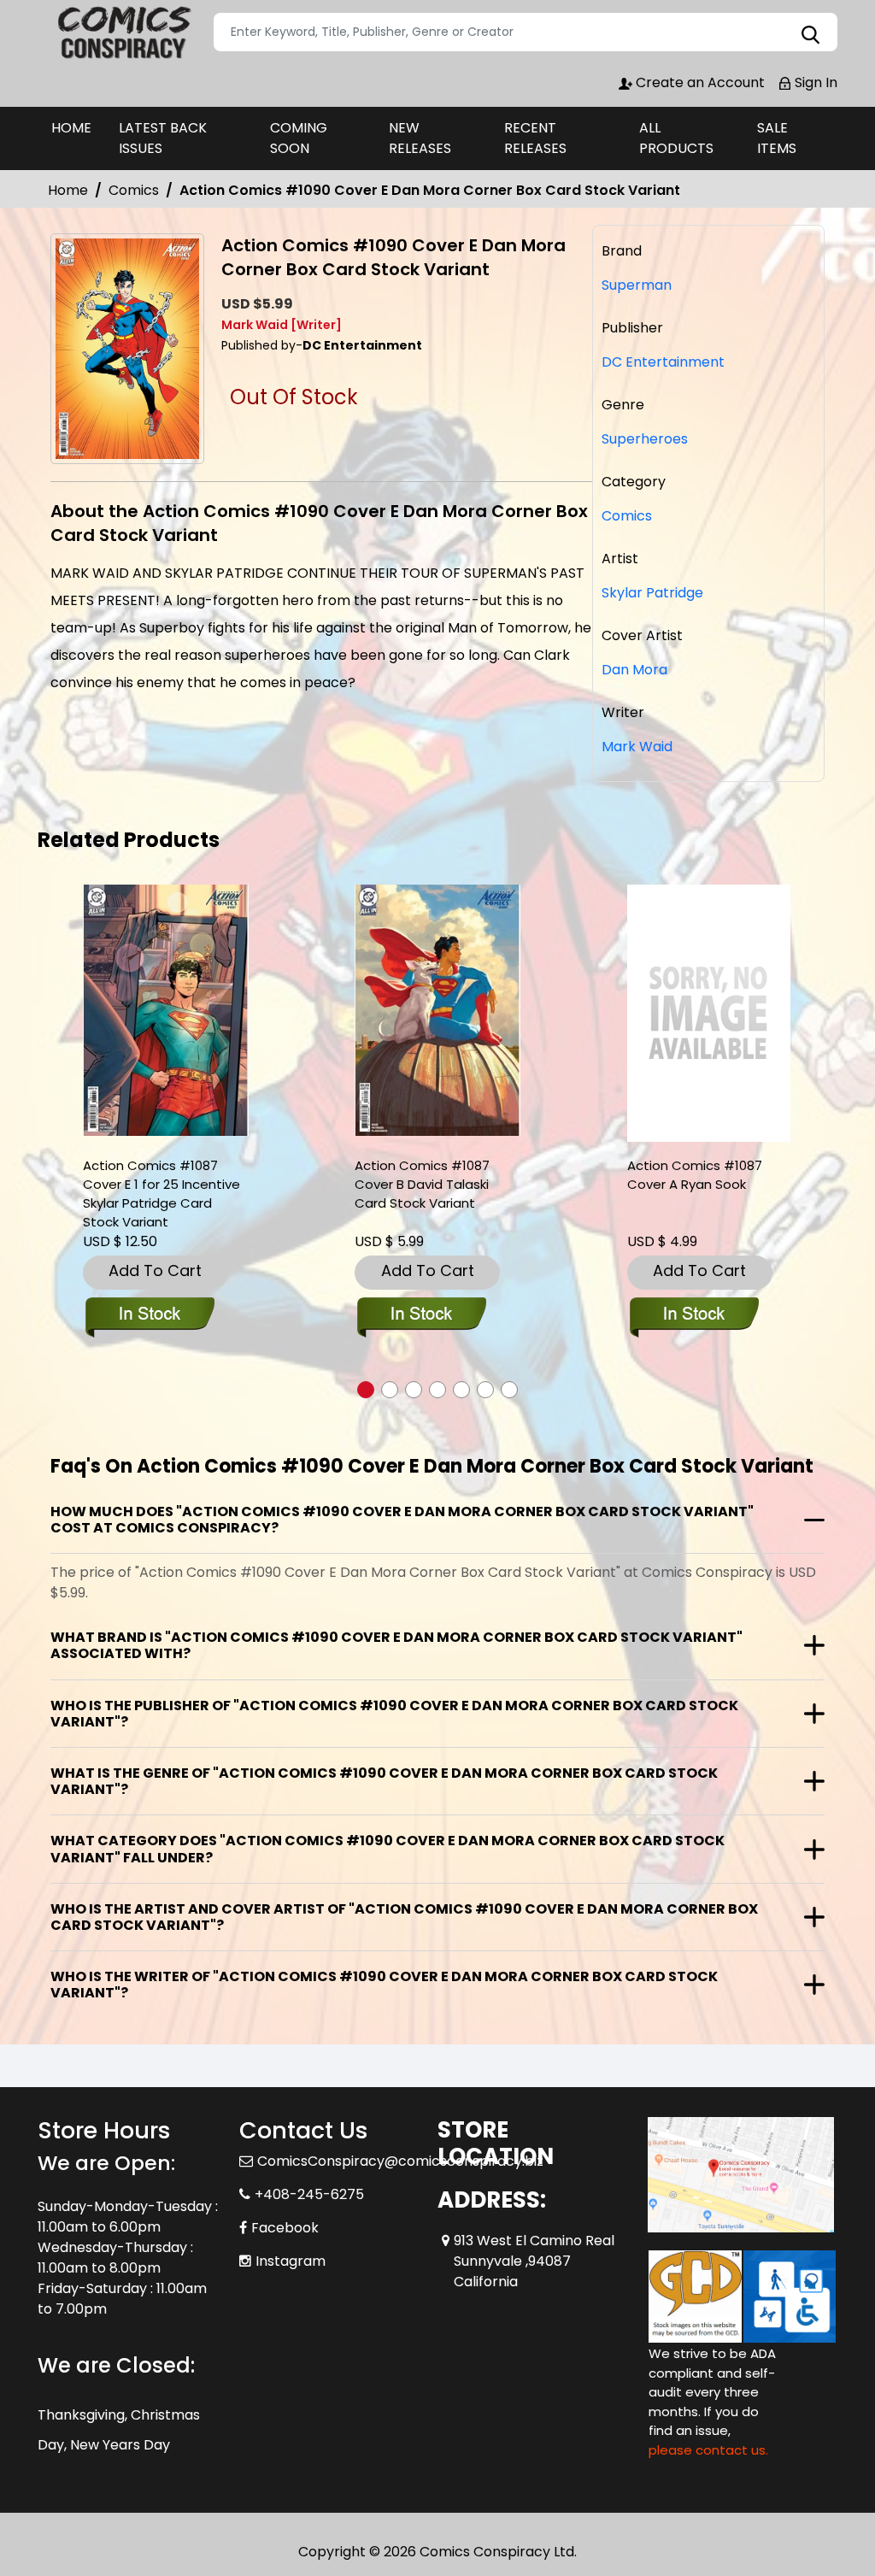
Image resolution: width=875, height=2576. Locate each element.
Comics (134, 190)
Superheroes (645, 439)
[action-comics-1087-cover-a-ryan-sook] (709, 1013)
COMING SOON (299, 138)
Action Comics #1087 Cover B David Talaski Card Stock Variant (422, 1184)
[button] (366, 1390)
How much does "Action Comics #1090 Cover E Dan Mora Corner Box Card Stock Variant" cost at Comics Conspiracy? (402, 1520)
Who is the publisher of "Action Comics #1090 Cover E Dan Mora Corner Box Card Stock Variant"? (394, 1714)
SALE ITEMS (777, 138)
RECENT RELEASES (535, 138)
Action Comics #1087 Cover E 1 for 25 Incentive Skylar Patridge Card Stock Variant (161, 1194)
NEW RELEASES (420, 138)
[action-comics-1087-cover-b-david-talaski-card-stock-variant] (437, 1011)
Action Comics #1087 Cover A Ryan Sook (695, 1175)
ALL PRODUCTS (676, 138)
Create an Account (699, 82)
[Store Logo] (123, 32)
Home (68, 190)
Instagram (291, 2261)
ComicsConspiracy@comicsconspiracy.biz (400, 2161)
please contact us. (708, 2450)
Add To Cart (155, 1270)
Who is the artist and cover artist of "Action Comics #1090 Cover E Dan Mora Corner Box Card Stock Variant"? (404, 1917)
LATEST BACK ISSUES (163, 138)
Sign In (814, 82)
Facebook (285, 2228)
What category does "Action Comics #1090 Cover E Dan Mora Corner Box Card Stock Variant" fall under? (388, 1849)
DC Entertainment (663, 362)
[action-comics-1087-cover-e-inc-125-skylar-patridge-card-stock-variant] (166, 1011)
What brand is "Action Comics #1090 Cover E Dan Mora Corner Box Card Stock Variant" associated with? (396, 1645)
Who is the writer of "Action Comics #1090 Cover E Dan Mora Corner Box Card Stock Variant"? (384, 1985)
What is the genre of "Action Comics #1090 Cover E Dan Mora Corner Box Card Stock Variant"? (384, 1781)
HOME (71, 128)
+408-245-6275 (309, 2194)
